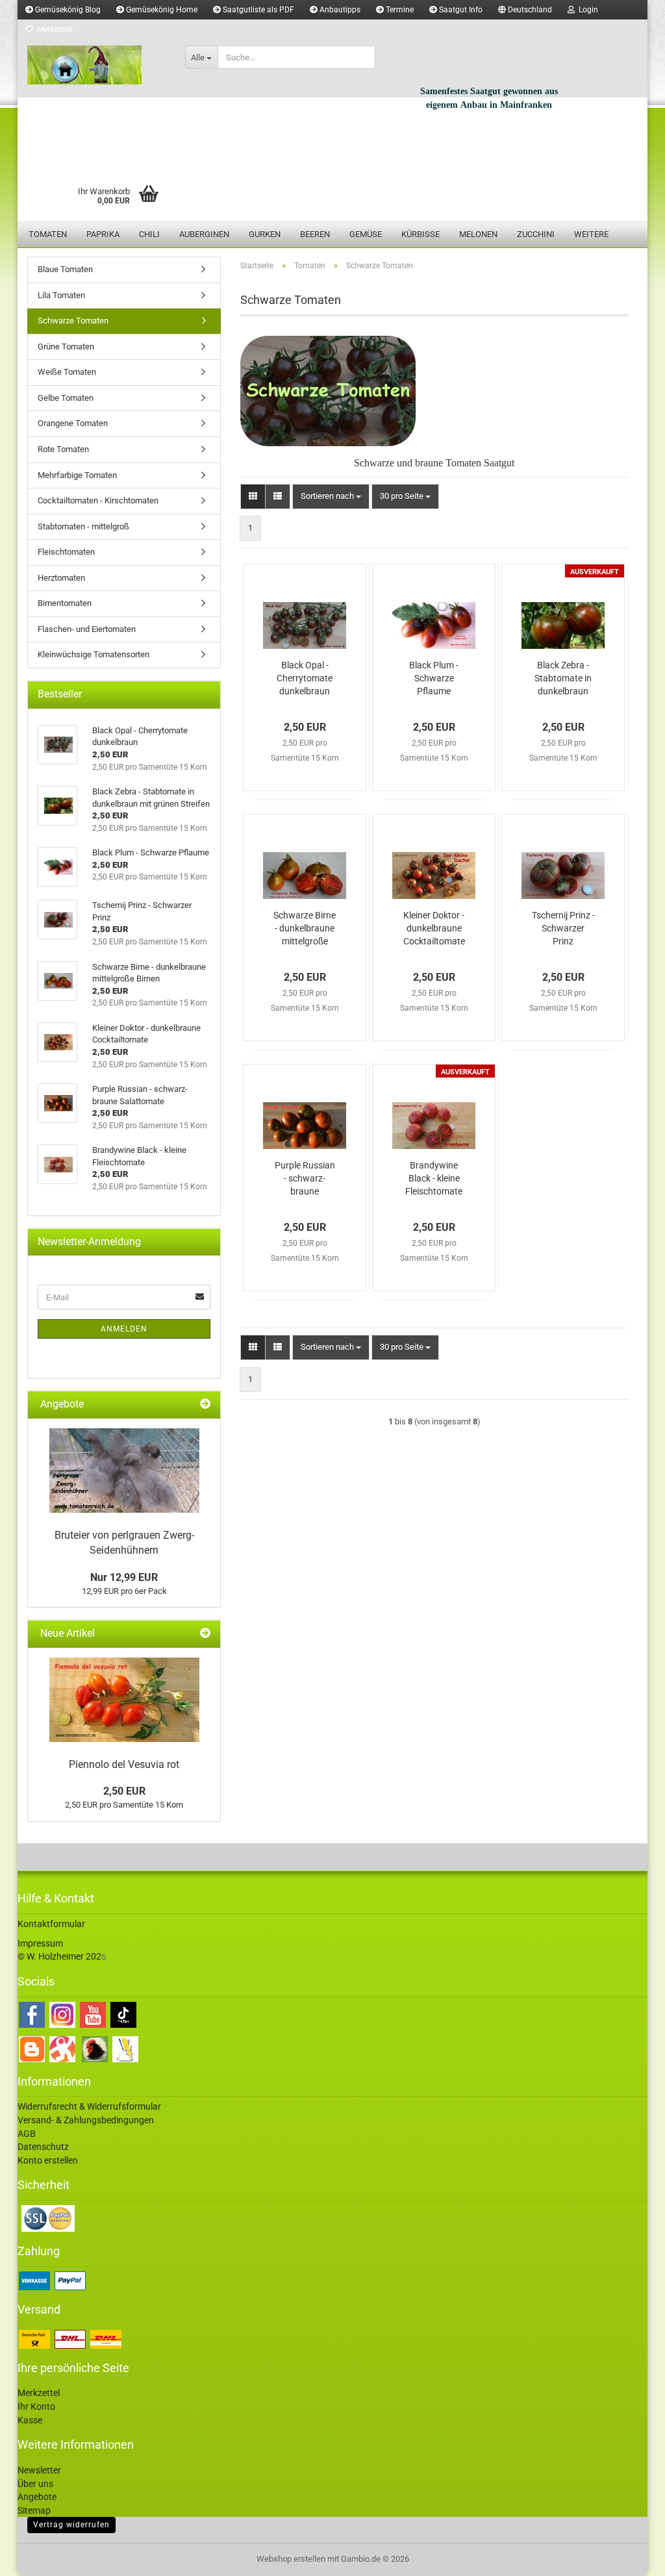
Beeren (315, 234)
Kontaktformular (51, 1924)
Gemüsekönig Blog (67, 10)
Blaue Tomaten (65, 269)
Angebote (37, 2497)
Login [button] (586, 10)
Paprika (103, 234)
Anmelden (124, 1329)
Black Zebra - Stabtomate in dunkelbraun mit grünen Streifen (563, 679)
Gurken (265, 234)
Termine (399, 10)
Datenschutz (43, 2147)
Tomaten (48, 234)
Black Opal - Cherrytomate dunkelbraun (305, 678)
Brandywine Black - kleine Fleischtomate (434, 1178)
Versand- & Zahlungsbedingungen (86, 2120)
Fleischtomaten (66, 552)
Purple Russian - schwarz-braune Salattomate (305, 1179)
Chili (149, 234)
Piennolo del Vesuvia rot (124, 1764)
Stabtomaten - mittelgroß (83, 526)
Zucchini (536, 234)
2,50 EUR (124, 1791)
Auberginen (204, 234)
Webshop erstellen (291, 2559)
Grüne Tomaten (66, 347)
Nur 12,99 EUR (124, 1577)
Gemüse (366, 234)
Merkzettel (53, 29)
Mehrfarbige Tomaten (77, 475)
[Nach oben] (629, 2557)
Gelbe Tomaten (66, 398)
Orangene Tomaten (73, 423)
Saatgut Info (460, 10)
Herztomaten (61, 578)
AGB (27, 2134)
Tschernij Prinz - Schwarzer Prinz (563, 928)
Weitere (591, 234)
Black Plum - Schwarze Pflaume (434, 678)
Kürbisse (420, 234)
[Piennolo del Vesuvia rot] (124, 1700)
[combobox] (331, 497)
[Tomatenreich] (96, 65)
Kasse (30, 2420)
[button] (525, 10)
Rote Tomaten (63, 449)
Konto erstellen (48, 2160)
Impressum (40, 1943)
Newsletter (39, 2470)
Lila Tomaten (61, 295)
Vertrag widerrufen (71, 2525)
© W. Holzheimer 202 (59, 1956)
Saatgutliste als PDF (257, 10)
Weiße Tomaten (67, 372)
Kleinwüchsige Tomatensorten (94, 654)
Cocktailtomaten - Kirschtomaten (98, 500)
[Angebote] (205, 1405)
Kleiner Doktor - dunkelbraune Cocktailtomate (434, 928)
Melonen (478, 234)
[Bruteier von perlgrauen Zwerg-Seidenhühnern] (124, 1471)
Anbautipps (339, 10)
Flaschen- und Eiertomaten (87, 629)
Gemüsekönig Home (161, 10)
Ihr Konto (36, 2406)
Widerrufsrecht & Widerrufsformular (89, 2106)
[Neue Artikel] (205, 1634)
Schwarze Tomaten (73, 321)
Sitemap (34, 2510)
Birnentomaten (65, 603)
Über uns (35, 2484)
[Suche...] (363, 58)
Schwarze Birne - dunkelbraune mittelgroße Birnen (305, 929)
